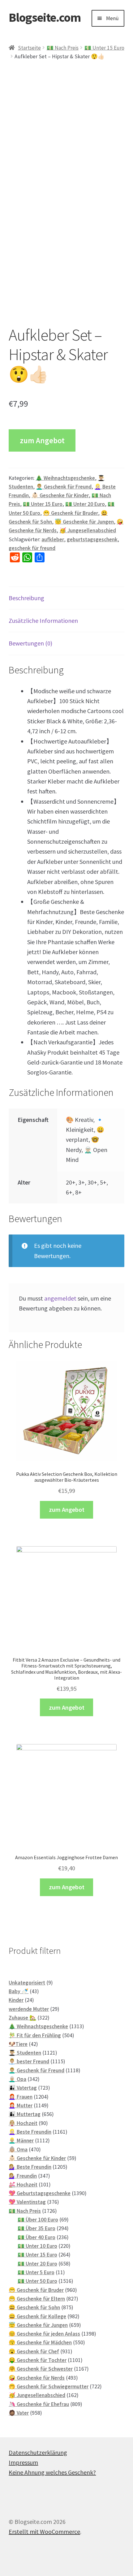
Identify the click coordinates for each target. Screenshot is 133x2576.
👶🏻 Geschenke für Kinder (60, 495)
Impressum (23, 2462)
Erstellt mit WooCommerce (44, 2531)
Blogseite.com (45, 17)
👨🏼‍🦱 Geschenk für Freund (64, 487)
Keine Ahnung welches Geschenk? (52, 2472)
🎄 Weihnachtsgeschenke (65, 478)
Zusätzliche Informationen (43, 621)
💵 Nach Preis (63, 48)
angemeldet (60, 1298)
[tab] (66, 598)
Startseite (29, 48)
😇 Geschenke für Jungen (84, 522)
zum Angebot (42, 440)
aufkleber (53, 539)
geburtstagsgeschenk (92, 539)
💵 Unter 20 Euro (85, 504)
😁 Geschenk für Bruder (71, 513)
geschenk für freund (32, 548)
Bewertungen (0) (30, 643)
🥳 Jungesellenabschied (88, 530)
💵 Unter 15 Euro (104, 48)
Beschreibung (26, 598)
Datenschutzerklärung (38, 2452)
